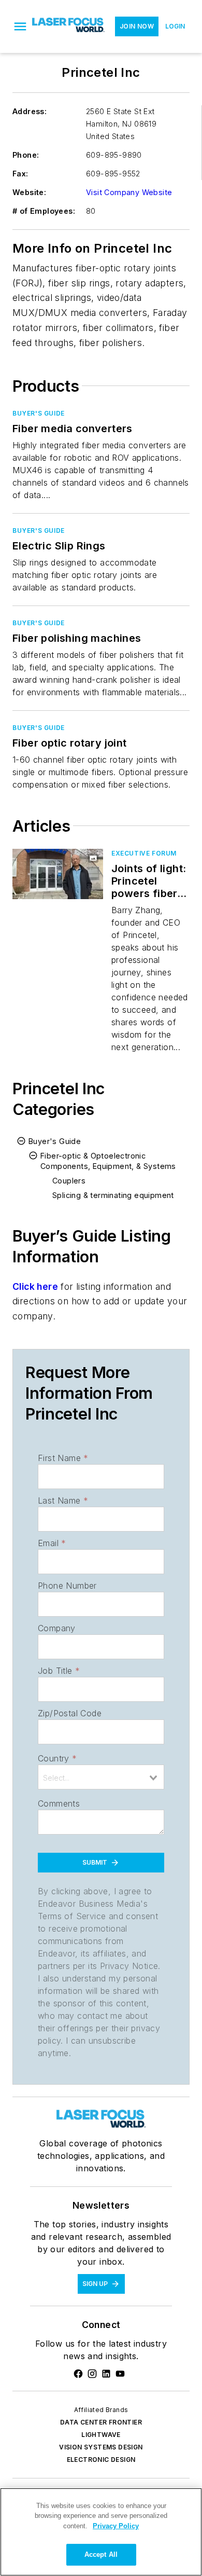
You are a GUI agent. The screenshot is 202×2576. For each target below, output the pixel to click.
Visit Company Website (129, 192)
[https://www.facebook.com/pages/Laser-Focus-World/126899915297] (78, 2374)
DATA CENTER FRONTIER (101, 2422)
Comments (59, 1803)
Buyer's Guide (39, 413)
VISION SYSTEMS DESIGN (101, 2447)
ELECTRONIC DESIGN (101, 2460)
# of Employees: (44, 211)
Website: (29, 192)
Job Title (59, 1671)
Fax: (20, 174)
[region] (101, 2532)
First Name (63, 1458)
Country (57, 1758)
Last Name (63, 1500)
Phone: (26, 155)
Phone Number (67, 1586)
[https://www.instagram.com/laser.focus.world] (92, 2374)
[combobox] (101, 1777)
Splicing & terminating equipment (113, 1195)
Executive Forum (144, 853)
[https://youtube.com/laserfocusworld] (120, 2374)
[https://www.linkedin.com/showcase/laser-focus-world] (106, 2374)
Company (57, 1628)
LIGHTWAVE (101, 2435)
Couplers (69, 1181)
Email (52, 1543)
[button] (20, 26)
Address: (30, 111)
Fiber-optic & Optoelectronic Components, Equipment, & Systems (108, 1161)
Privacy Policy (116, 2526)
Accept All (101, 2554)
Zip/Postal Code (70, 1713)
